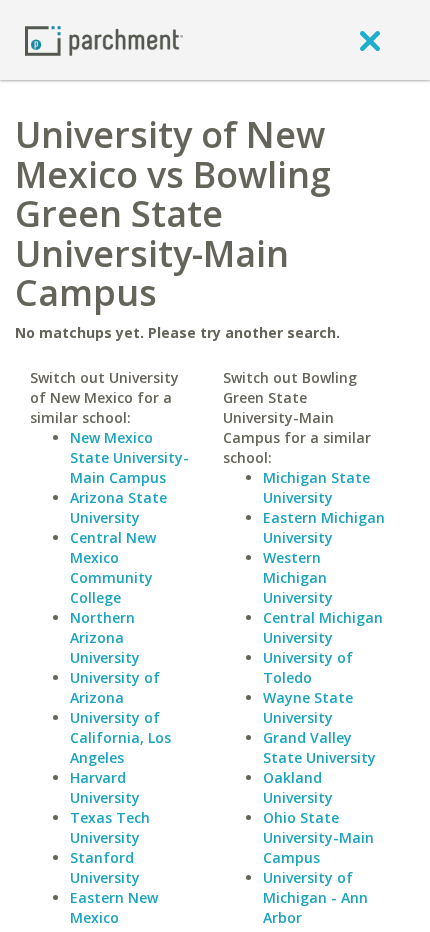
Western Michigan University (298, 577)
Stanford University (105, 867)
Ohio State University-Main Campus (318, 837)
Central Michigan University (323, 627)
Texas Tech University (110, 827)
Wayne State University (308, 707)
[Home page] (104, 39)
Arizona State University (118, 507)
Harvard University (105, 787)
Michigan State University (316, 487)
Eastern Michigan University (324, 527)
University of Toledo (308, 667)
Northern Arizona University (105, 637)
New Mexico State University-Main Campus (129, 457)
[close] (370, 40)
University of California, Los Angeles (120, 737)
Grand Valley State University (319, 747)
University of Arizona (115, 687)
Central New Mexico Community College (113, 567)
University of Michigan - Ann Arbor (315, 897)
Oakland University (298, 787)
